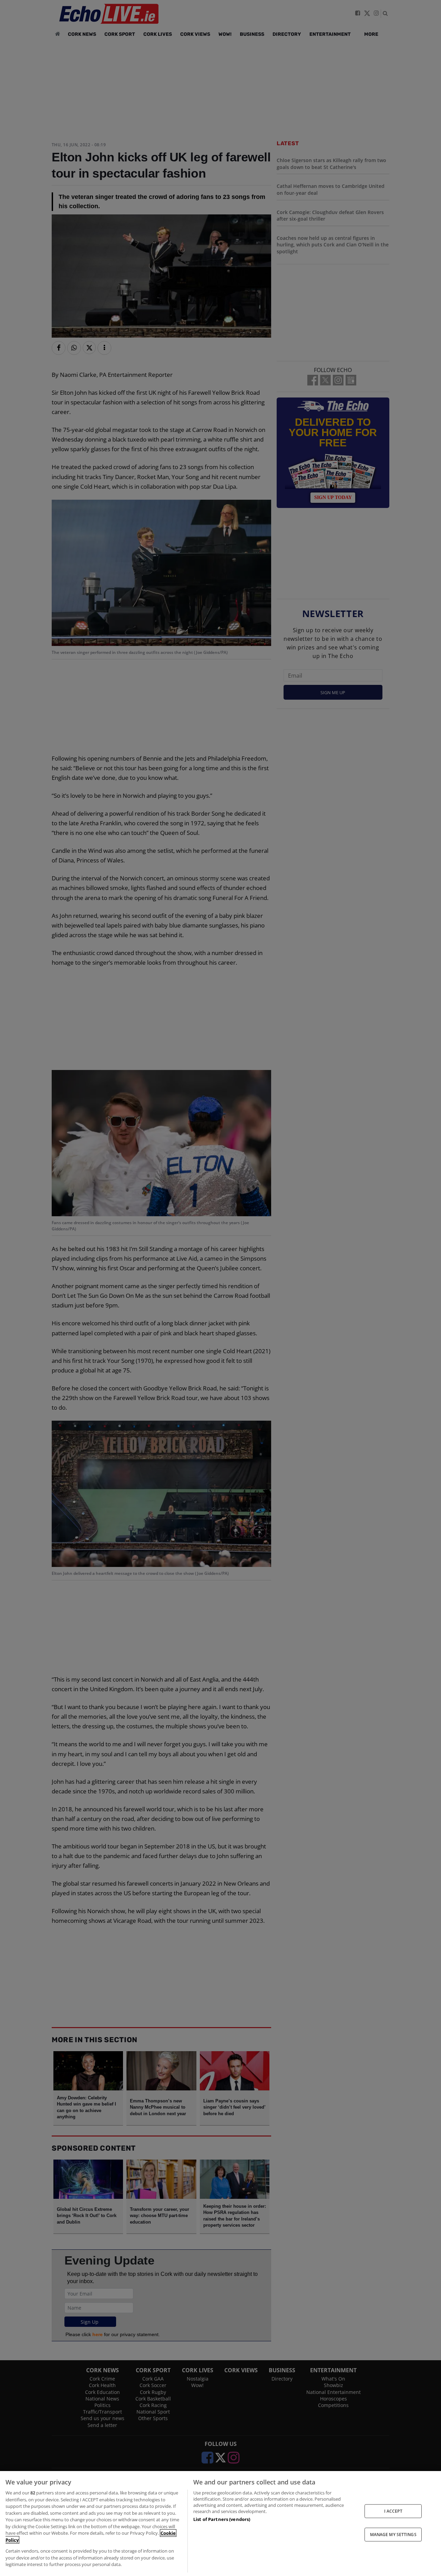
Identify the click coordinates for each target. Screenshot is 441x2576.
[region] (220, 2524)
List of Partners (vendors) (222, 2519)
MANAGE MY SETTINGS (393, 2535)
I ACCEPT (393, 2511)
